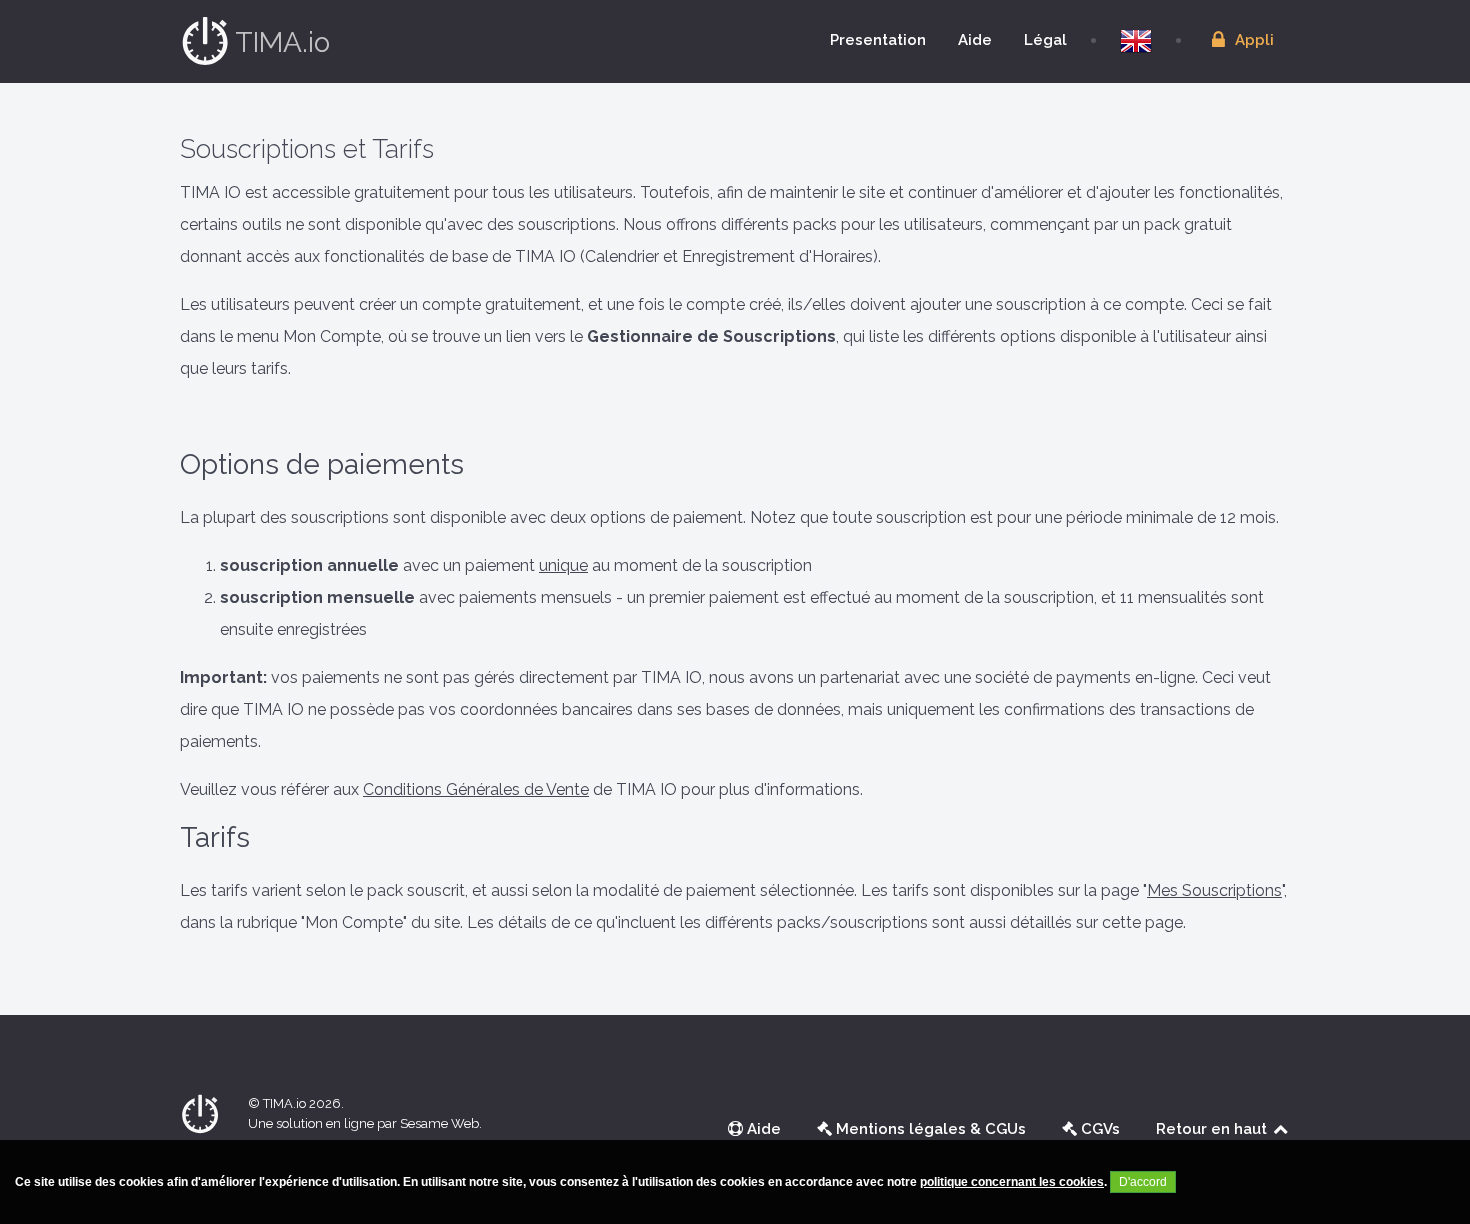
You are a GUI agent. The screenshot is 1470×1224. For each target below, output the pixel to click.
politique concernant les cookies (1012, 1182)
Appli (1252, 40)
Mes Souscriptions (1214, 890)
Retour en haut (1213, 1129)
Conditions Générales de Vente (476, 789)
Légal (1045, 40)
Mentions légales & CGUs (929, 1129)
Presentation (878, 40)
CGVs (1098, 1129)
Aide (975, 40)
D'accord (1143, 1182)
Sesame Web (439, 1123)
